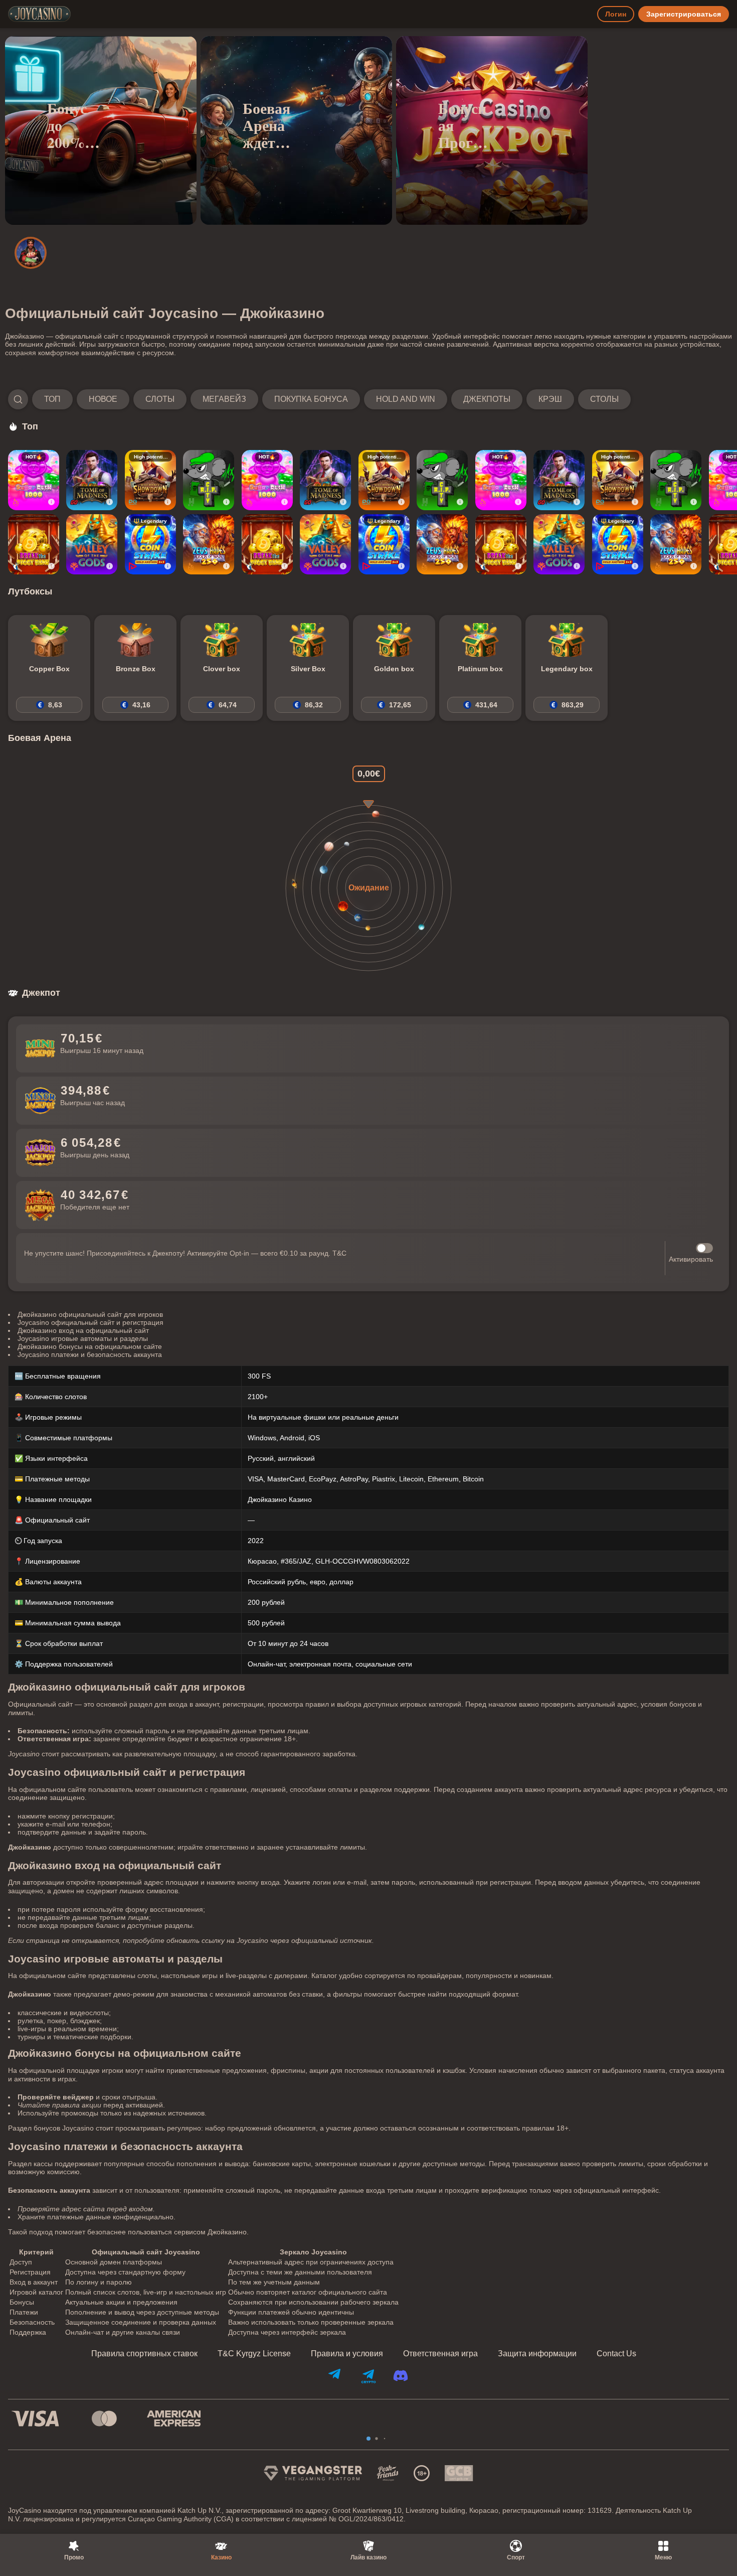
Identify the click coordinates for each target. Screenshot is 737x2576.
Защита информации (537, 2354)
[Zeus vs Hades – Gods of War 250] (209, 544)
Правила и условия (347, 2354)
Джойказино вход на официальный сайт (83, 1330)
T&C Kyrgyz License (254, 2354)
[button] (319, 399)
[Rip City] (209, 480)
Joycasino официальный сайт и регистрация (90, 1322)
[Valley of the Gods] (92, 544)
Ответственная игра (440, 2354)
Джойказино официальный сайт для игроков (90, 1314)
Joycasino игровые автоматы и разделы (83, 1338)
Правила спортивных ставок (144, 2354)
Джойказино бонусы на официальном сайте (90, 1346)
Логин (616, 14)
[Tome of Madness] (92, 480)
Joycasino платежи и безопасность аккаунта (90, 1354)
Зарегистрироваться (684, 14)
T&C (339, 1253)
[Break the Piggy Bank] (34, 544)
